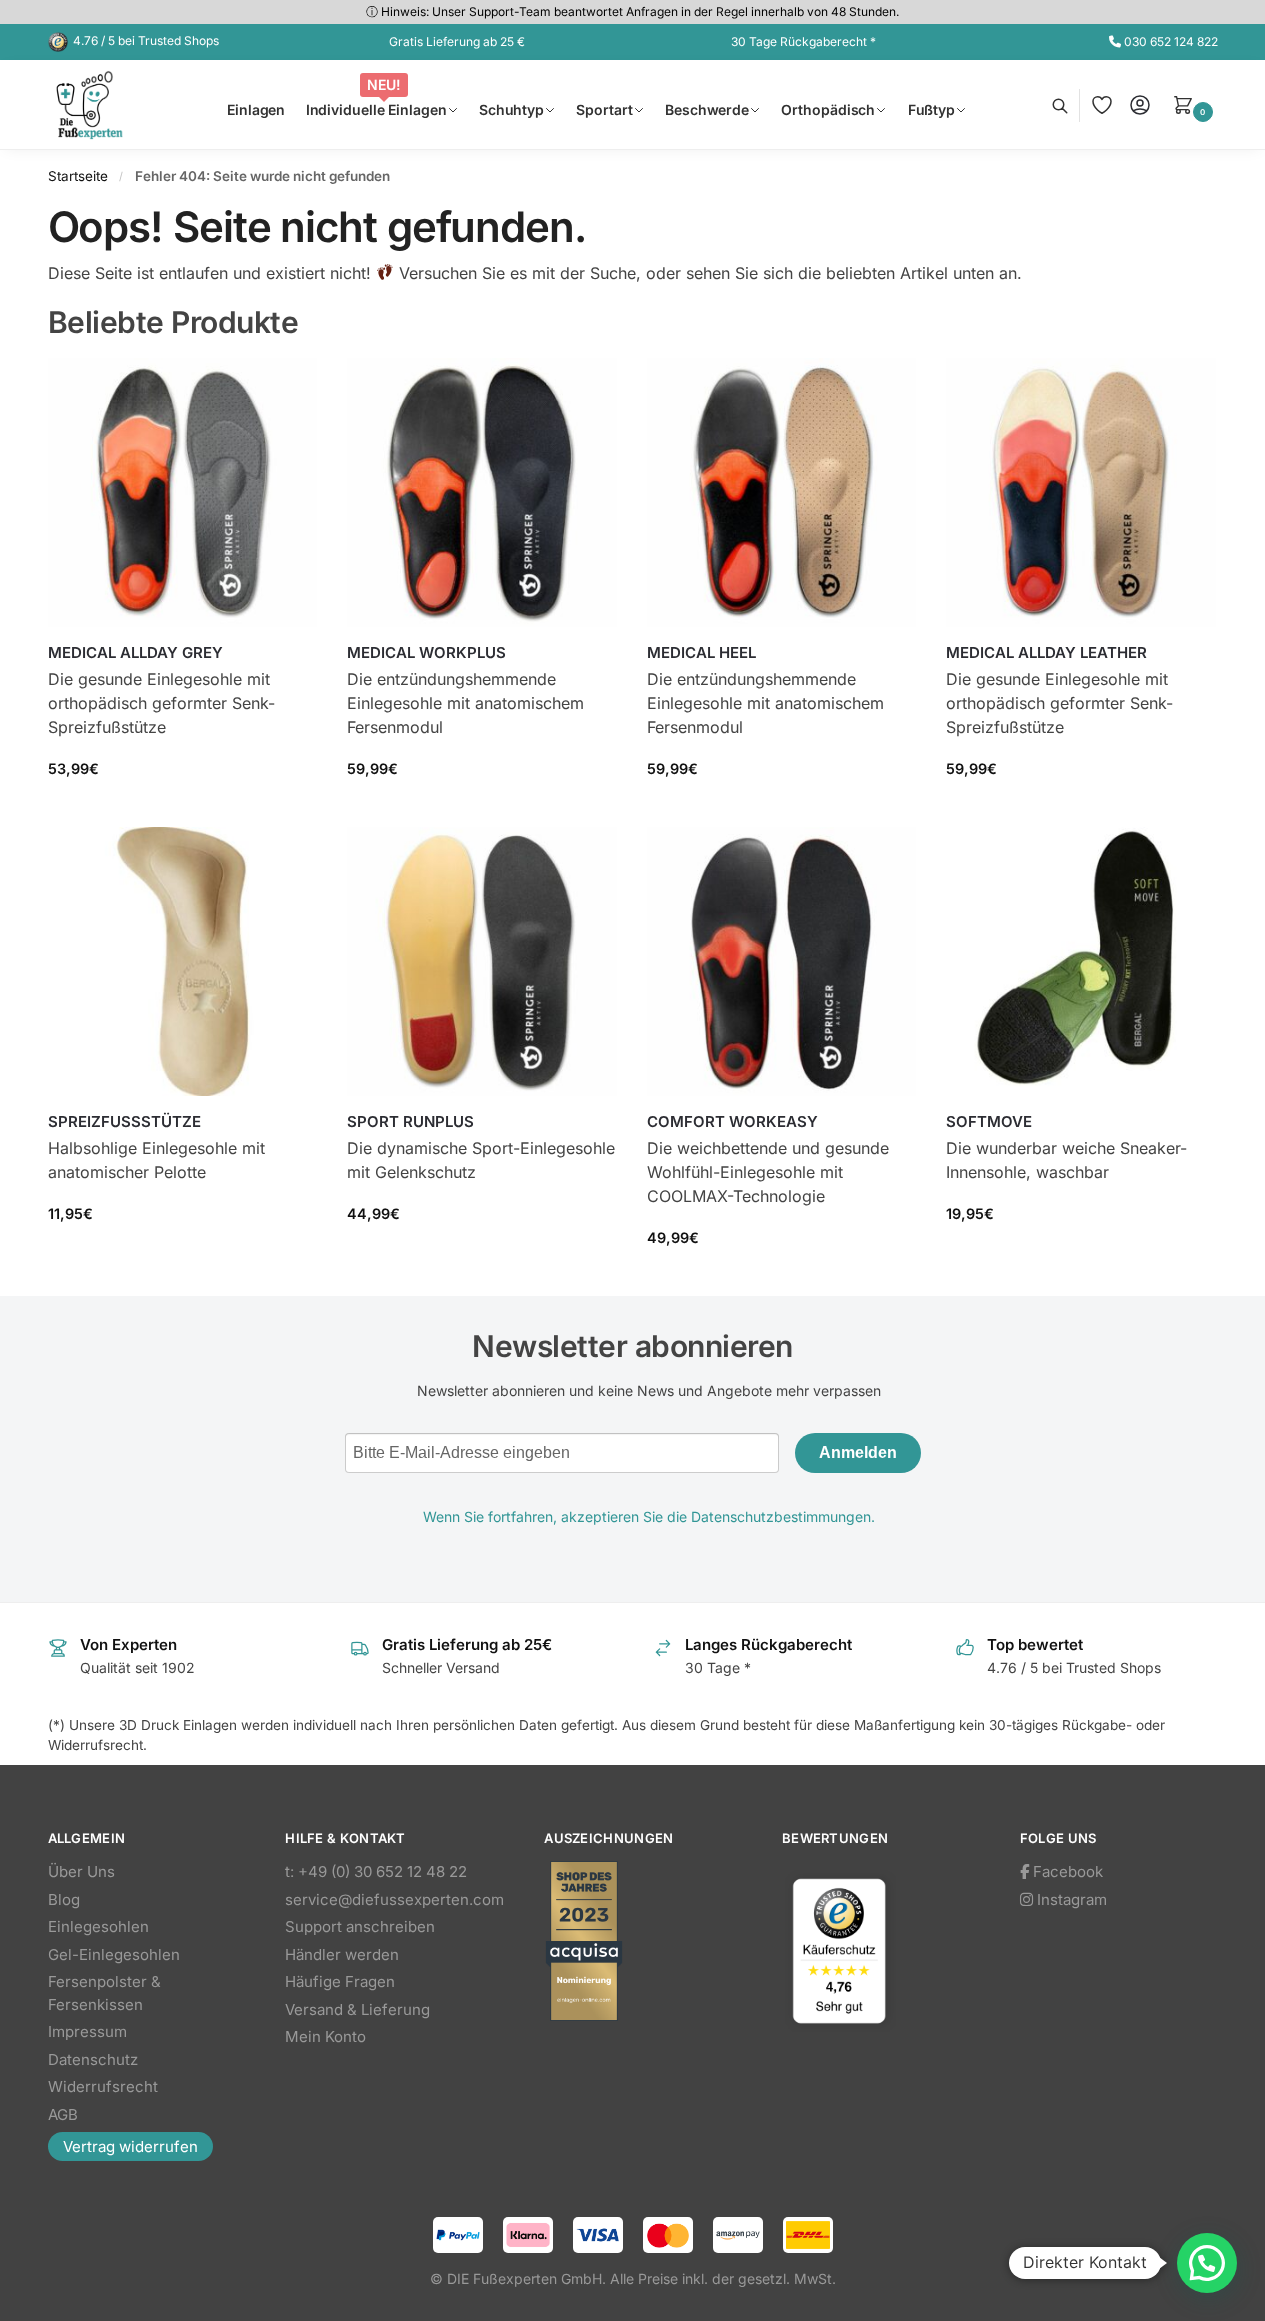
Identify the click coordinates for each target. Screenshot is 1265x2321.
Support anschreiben (360, 1926)
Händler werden (342, 1954)
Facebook (1066, 1871)
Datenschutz (93, 2059)
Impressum (87, 2031)
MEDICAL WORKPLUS (426, 652)
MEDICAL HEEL (701, 652)
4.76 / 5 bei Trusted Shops (146, 40)
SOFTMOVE (989, 1121)
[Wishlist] (287, 388)
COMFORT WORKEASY (732, 1121)
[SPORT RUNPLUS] (482, 962)
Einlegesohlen (98, 1926)
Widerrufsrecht (103, 2086)
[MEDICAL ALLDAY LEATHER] (1081, 493)
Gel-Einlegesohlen (114, 1954)
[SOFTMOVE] (1081, 962)
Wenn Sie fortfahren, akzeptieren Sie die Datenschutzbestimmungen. (649, 1516)
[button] (1195, 105)
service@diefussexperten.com (394, 1899)
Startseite (78, 176)
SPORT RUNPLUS (410, 1121)
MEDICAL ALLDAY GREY (135, 652)
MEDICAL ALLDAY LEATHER (1046, 652)
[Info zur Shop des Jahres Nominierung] (643, 1941)
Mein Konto (325, 2036)
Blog (64, 1899)
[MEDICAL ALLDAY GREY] (183, 493)
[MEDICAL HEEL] (782, 493)
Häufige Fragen (340, 1981)
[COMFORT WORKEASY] (782, 962)
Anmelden (858, 1452)
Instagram (1070, 1899)
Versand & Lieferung (357, 2009)
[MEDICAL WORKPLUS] (482, 493)
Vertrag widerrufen (130, 2146)
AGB (63, 2114)
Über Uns (81, 1871)
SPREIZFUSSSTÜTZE (124, 1121)
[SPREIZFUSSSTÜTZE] (183, 962)
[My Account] (1140, 105)
